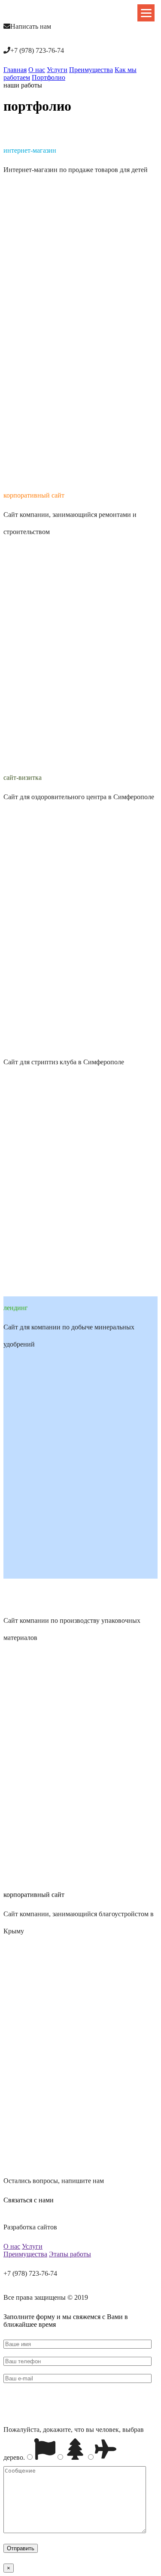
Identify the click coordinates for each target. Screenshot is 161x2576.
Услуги (57, 70)
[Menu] (146, 13)
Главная (15, 70)
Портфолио (49, 77)
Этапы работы (70, 2254)
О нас (37, 70)
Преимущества (91, 70)
